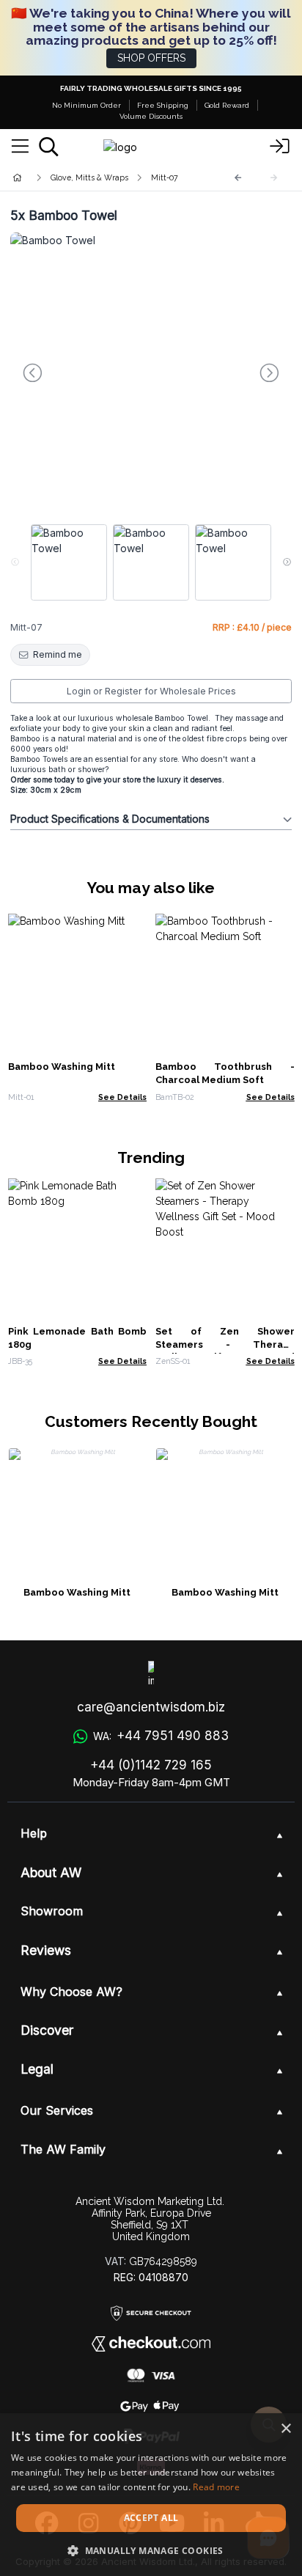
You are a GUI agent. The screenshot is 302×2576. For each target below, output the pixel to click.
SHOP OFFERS (151, 58)
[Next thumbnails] (287, 562)
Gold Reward (227, 105)
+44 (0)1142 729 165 (151, 1765)
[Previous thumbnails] (15, 562)
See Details (122, 1097)
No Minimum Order (86, 105)
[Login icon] (280, 147)
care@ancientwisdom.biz (151, 1707)
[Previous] (238, 178)
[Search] (49, 147)
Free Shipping (163, 105)
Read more (216, 2487)
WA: (161, 1736)
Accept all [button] (151, 2518)
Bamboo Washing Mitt (62, 1067)
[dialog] (151, 2495)
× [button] (286, 2429)
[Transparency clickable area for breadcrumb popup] (95, 178)
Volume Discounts (151, 116)
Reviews (46, 1950)
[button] (151, 2550)
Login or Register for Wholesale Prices (151, 691)
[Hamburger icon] (20, 147)
